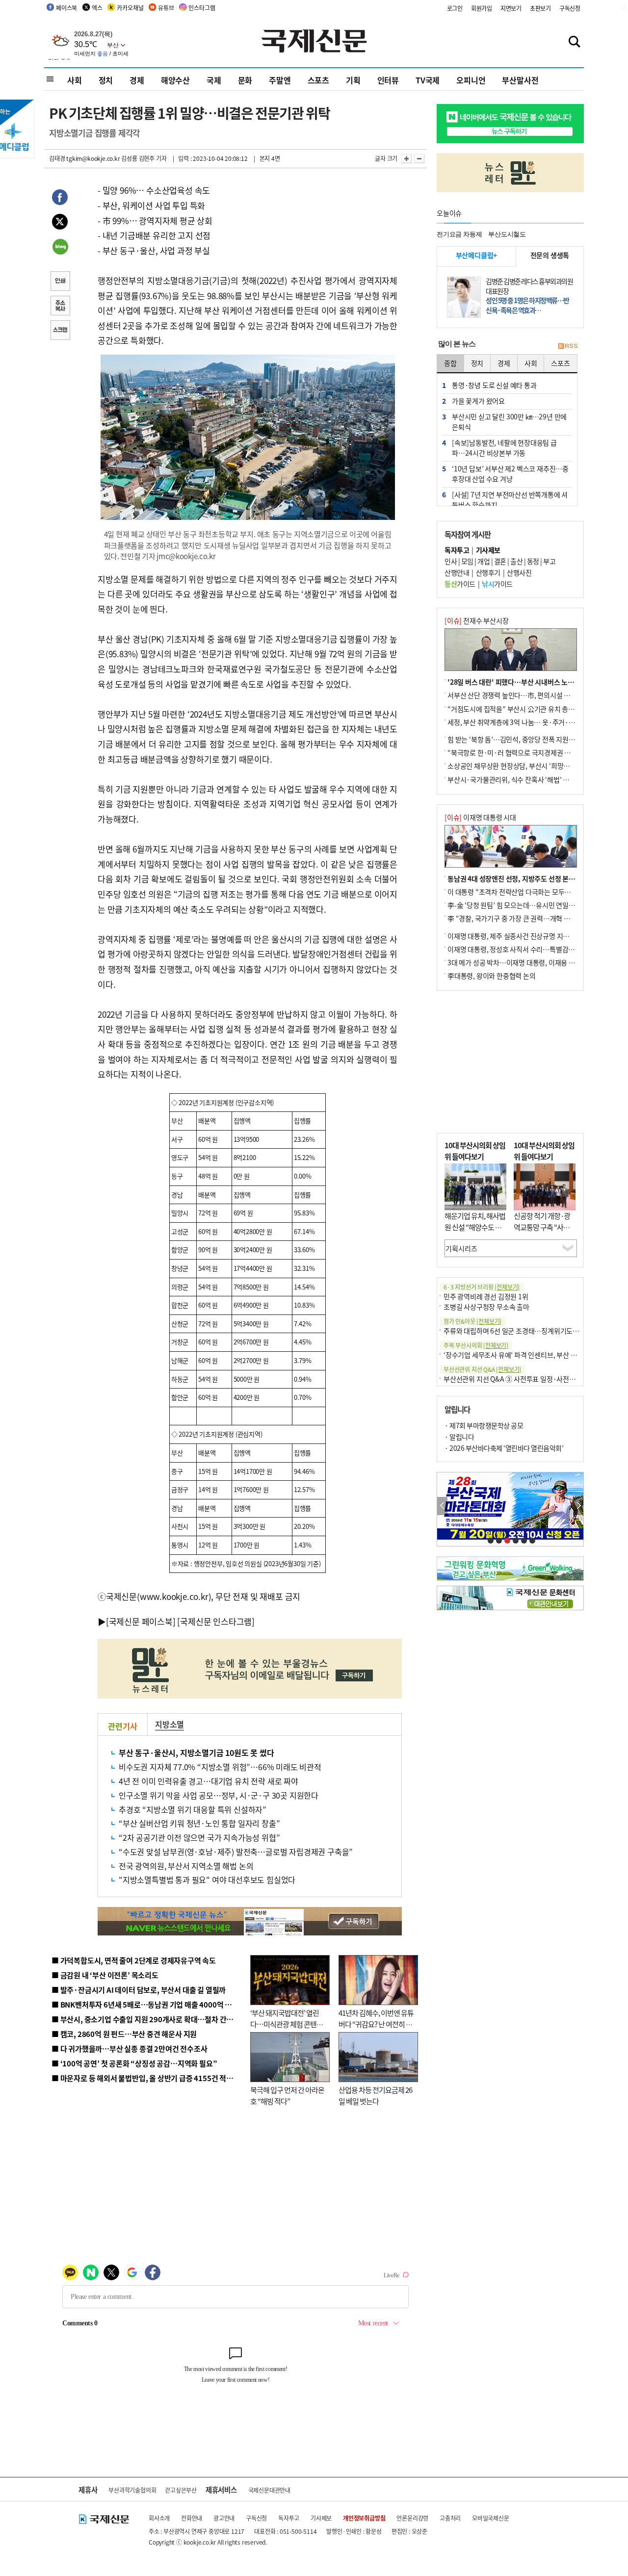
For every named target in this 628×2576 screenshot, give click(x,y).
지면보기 (511, 8)
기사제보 (321, 2518)
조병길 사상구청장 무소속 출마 (486, 1307)
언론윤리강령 (412, 2518)
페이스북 (66, 8)
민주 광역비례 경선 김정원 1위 (486, 1296)
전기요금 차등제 (459, 234)
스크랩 (60, 331)
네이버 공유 (60, 248)
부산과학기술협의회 (132, 2490)
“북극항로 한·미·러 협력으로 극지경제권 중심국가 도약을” (530, 752)
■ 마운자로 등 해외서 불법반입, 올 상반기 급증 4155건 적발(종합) (152, 2078)
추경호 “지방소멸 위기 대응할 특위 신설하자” (193, 1809)
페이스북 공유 (60, 199)
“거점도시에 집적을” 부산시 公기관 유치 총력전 (514, 709)
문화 (245, 80)
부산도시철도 (507, 234)
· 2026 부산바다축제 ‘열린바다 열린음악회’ (504, 1448)
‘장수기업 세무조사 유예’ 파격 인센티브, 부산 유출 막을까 (523, 1355)
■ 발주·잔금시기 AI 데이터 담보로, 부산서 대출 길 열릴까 (139, 1990)
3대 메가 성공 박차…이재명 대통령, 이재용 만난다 (517, 962)
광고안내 (224, 2518)
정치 (106, 80)
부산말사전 (520, 80)
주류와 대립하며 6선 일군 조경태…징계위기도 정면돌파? (523, 1331)
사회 (75, 80)
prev (442, 1506)
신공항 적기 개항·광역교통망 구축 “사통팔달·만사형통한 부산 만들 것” (545, 1232)
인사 (451, 561)
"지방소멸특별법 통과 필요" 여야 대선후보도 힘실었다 (207, 1880)
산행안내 (457, 572)
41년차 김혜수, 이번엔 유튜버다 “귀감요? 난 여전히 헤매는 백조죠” (376, 2024)
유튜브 (166, 8)
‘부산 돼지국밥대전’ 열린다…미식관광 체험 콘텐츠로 (287, 2024)
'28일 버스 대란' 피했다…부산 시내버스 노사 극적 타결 (525, 682)
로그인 (455, 8)
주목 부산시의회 (476, 1345)
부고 (549, 561)
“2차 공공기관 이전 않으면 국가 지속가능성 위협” (199, 1837)
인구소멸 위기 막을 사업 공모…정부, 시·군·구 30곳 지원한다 (219, 1795)
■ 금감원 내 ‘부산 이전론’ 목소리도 (105, 1975)
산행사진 (519, 572)
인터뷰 (388, 80)
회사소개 (159, 2518)
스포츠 (318, 80)
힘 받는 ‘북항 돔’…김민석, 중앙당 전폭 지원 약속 (515, 739)
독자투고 (289, 2518)
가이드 (460, 584)
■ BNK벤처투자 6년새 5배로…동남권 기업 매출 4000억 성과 (145, 2004)
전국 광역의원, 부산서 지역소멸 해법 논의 (186, 1866)
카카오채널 (130, 8)
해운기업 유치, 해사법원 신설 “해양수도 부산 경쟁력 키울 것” (475, 1227)
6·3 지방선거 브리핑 (482, 1287)
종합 (450, 363)
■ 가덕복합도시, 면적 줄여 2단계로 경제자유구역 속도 (134, 1960)
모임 (467, 561)
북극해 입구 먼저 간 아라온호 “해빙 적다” (287, 2095)
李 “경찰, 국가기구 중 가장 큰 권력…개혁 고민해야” (520, 918)
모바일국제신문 (491, 2518)
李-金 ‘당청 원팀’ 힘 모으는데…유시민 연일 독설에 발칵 (525, 905)
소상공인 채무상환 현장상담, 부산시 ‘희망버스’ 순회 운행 (527, 766)
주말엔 (280, 80)
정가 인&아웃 (472, 1321)
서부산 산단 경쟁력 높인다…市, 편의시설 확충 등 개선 (523, 695)
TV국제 (428, 80)
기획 (353, 80)
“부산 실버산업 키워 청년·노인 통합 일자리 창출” (199, 1823)
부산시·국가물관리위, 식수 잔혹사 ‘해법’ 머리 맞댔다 (522, 779)
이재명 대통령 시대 (480, 817)
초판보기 (540, 8)
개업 (484, 561)
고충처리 (450, 2518)
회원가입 (482, 8)
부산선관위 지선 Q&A (482, 1369)
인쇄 (60, 282)
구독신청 (570, 8)
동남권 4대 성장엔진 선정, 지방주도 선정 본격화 (514, 878)
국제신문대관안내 (269, 2490)
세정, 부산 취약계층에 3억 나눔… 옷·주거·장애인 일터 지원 (531, 722)
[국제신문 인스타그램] (216, 1621)
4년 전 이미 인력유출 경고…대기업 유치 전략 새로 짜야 (209, 1781)
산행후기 (488, 572)
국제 (214, 80)
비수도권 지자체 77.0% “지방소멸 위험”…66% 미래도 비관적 (220, 1767)
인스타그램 (202, 8)
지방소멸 (170, 1724)
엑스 (97, 8)
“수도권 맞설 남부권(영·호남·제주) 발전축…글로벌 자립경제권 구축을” (236, 1852)
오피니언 (471, 80)
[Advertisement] (510, 1062)
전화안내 (192, 2518)
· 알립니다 (459, 1437)
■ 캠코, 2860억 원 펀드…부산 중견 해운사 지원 (124, 2034)
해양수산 (175, 80)
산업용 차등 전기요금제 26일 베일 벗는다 (375, 2095)
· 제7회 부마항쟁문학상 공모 (484, 1425)
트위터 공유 (60, 223)
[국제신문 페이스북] (141, 1621)
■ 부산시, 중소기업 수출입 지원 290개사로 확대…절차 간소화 (146, 2019)
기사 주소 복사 (60, 307)
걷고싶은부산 (181, 2490)
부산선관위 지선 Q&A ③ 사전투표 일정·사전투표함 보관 (523, 1379)
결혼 (500, 561)
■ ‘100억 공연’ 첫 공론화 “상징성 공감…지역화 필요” (134, 2063)
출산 (516, 561)
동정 (533, 561)
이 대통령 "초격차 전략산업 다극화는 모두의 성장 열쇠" (525, 892)
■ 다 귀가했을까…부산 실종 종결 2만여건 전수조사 (129, 2048)
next (578, 1506)
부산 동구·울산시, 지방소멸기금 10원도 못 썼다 (196, 1752)
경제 (137, 80)
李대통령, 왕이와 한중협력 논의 (492, 976)
